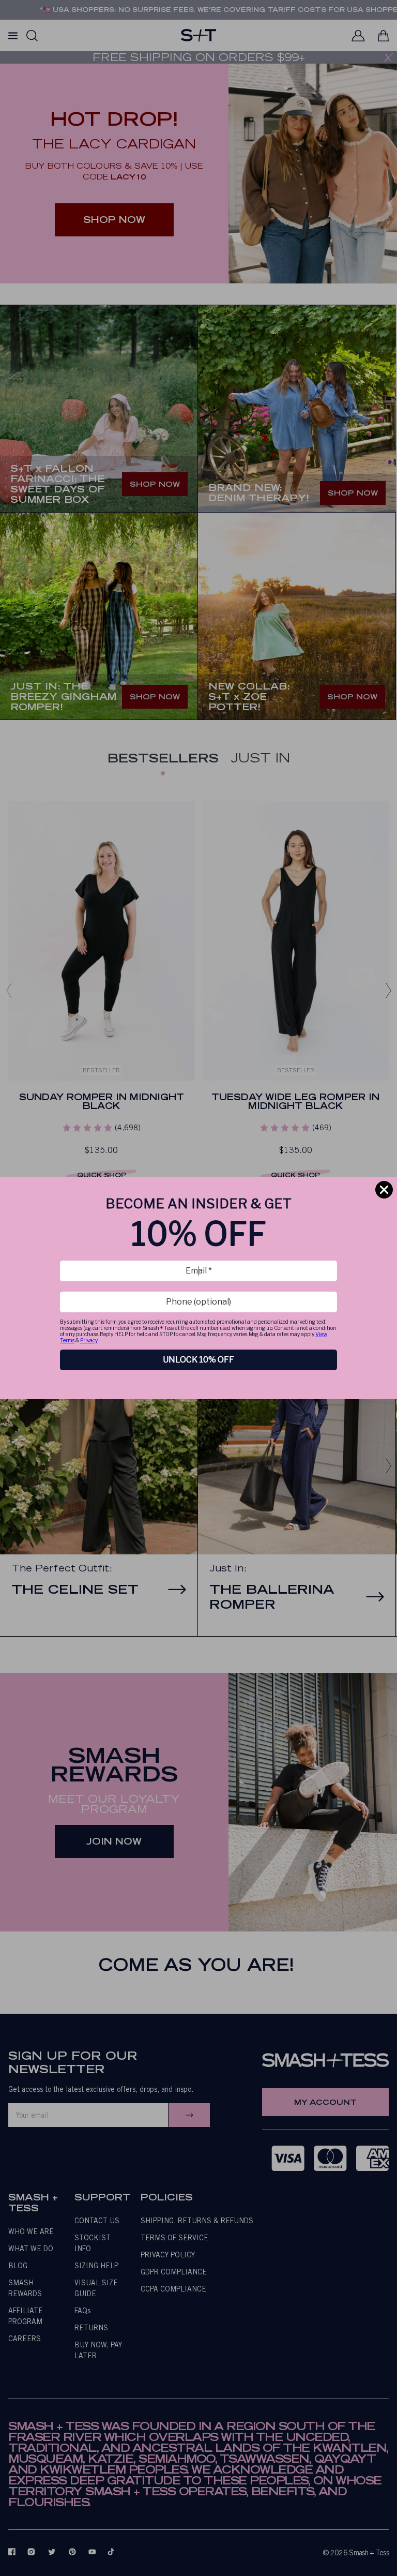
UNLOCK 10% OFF (198, 1360)
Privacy (89, 1340)
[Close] (384, 1190)
